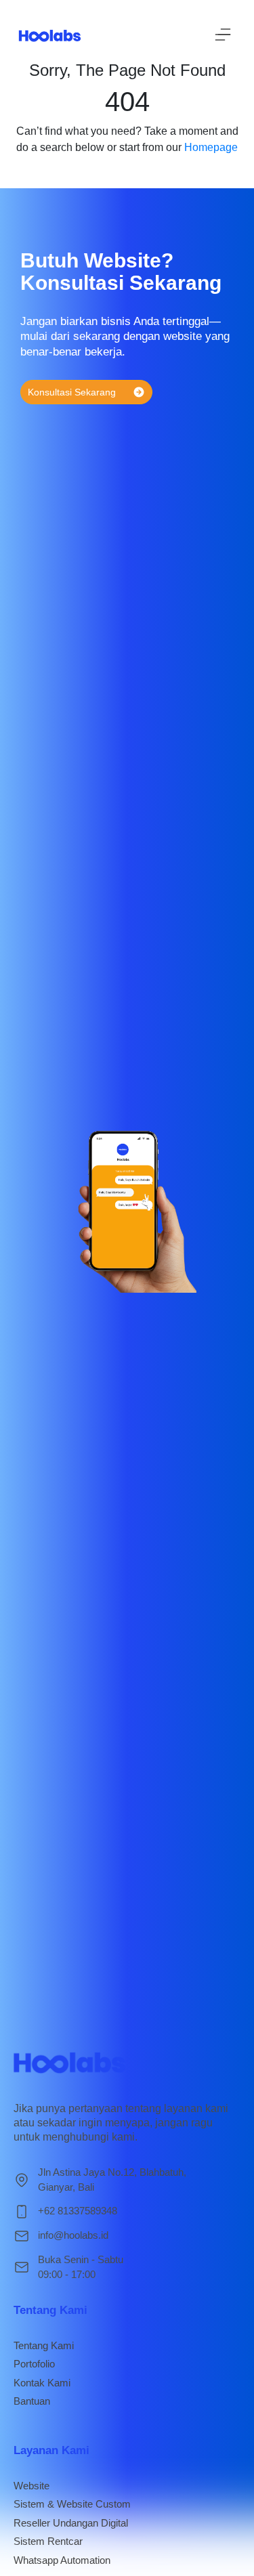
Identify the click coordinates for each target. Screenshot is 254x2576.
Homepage (211, 147)
